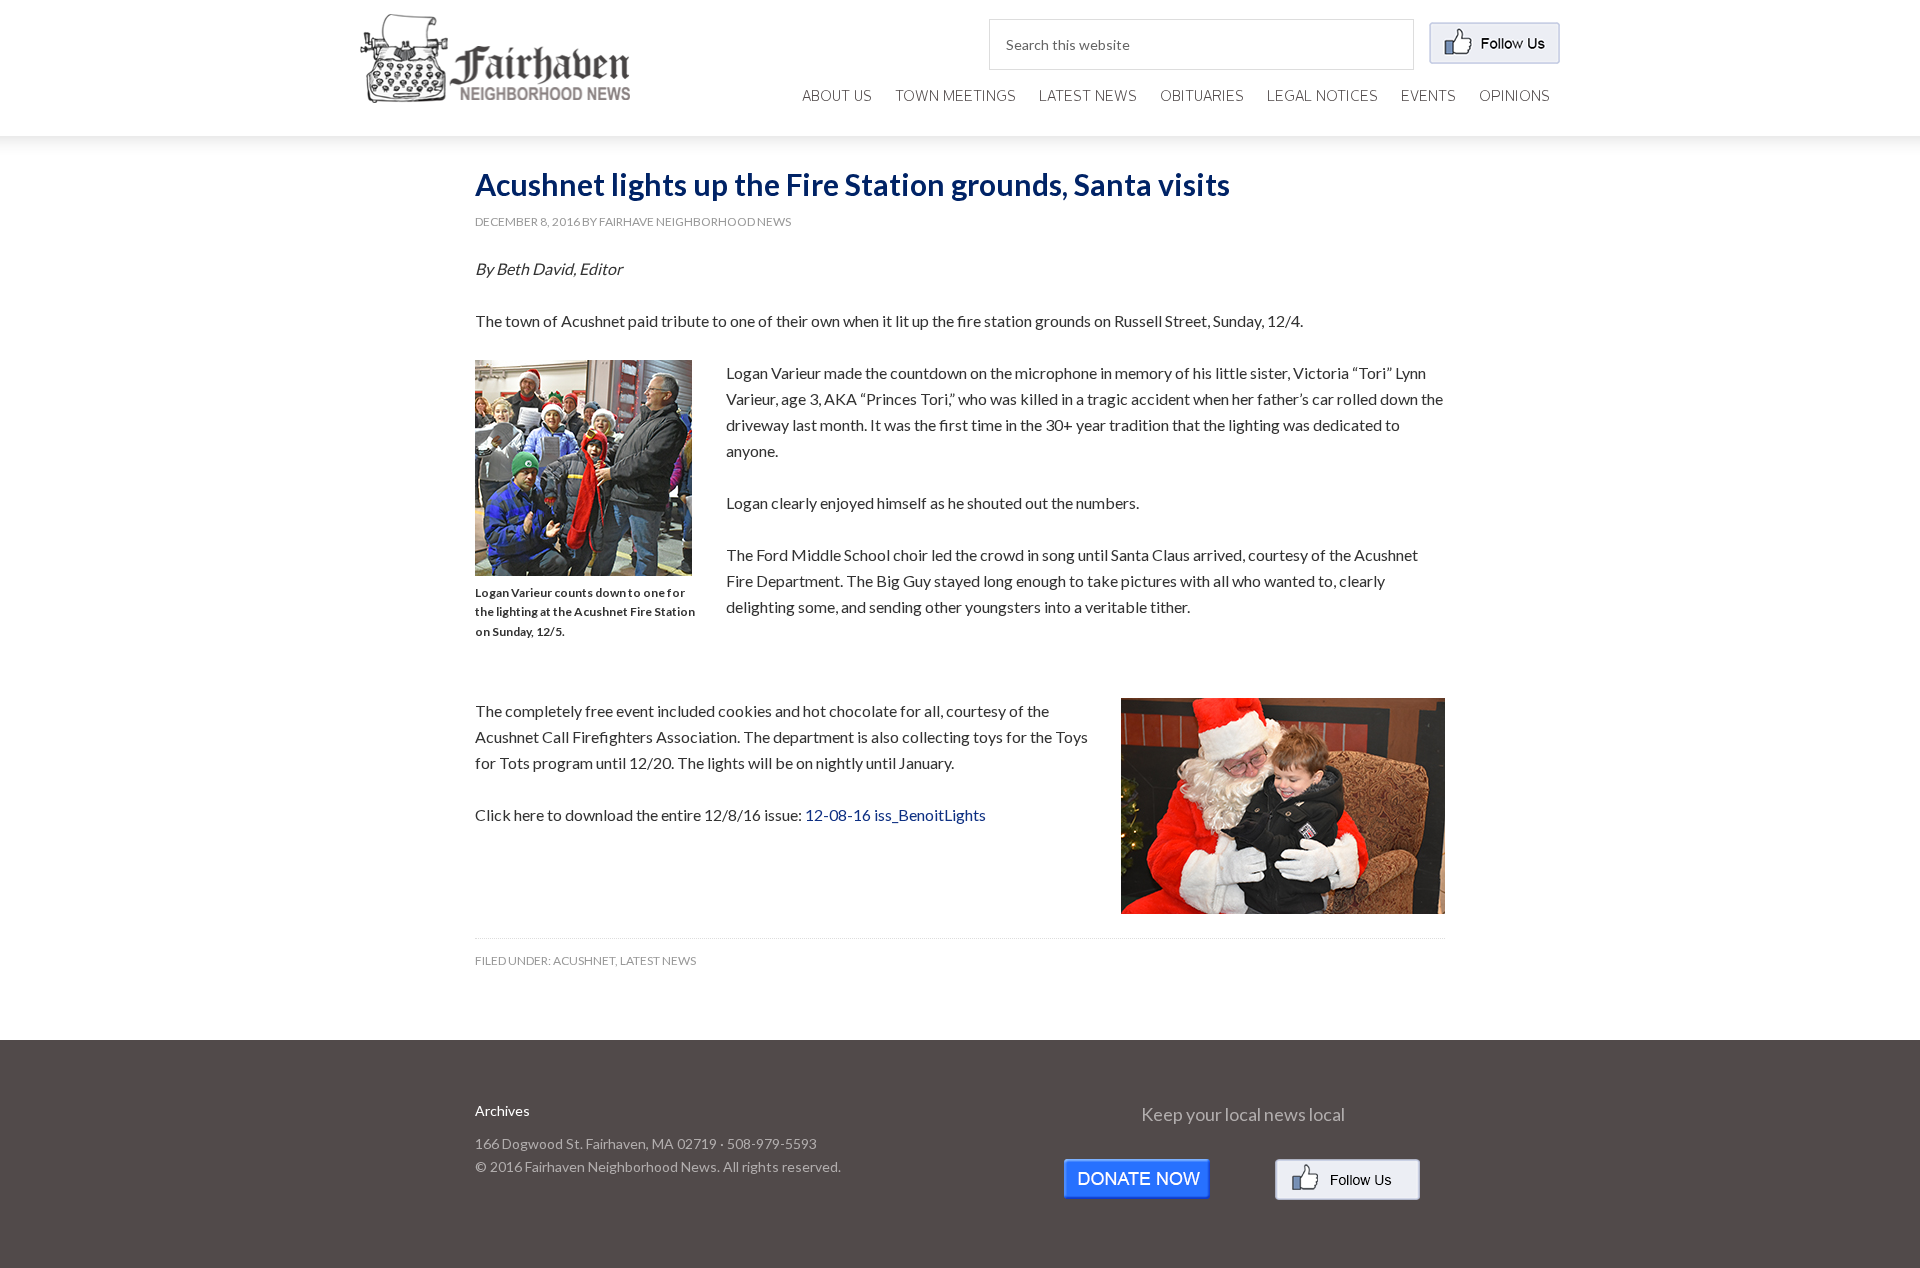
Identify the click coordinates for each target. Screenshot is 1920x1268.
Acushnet (584, 960)
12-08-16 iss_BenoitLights (895, 814)
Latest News (658, 960)
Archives (502, 1110)
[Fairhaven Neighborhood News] (495, 86)
